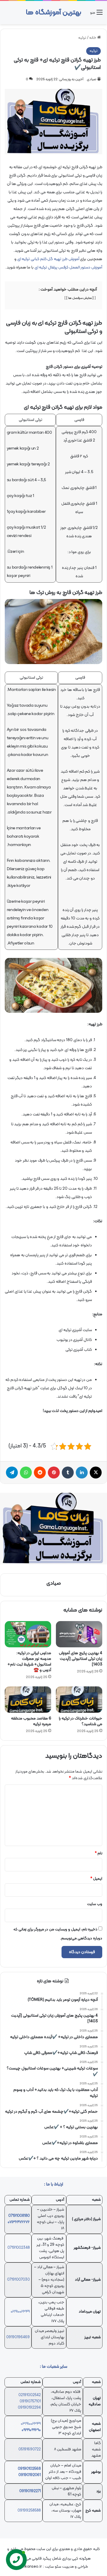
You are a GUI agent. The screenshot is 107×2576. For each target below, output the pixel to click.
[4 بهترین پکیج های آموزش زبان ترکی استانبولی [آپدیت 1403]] (79, 1634)
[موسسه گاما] (53, 1529)
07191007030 (18, 2280)
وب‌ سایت (95, 1904)
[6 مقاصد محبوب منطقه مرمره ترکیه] (28, 1700)
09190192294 (29, 2408)
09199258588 (29, 2511)
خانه (93, 38)
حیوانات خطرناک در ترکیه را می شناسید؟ (81, 1721)
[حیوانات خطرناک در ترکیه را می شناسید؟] (79, 1700)
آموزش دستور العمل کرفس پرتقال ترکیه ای (68, 267)
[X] (96, 1473)
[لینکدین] (82, 1473)
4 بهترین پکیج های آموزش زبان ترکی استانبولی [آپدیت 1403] (81, 1659)
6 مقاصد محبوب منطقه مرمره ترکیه (31, 1721)
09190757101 (30, 2401)
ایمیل (96, 1879)
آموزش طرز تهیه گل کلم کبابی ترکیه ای (48, 259)
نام (99, 1853)
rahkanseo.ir (30, 2567)
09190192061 (30, 2475)
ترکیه (82, 38)
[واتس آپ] (26, 1473)
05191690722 (30, 2450)
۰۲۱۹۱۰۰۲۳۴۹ (20, 2312)
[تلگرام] (12, 1473)
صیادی (92, 79)
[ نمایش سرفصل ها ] (80, 298)
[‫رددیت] (40, 1473)
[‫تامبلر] (68, 1473)
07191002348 (19, 2248)
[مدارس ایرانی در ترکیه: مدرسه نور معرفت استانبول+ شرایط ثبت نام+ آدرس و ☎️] (28, 1634)
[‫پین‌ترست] (54, 1473)
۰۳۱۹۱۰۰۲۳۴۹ (31, 2424)
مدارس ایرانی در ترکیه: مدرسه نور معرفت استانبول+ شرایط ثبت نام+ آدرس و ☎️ (29, 1662)
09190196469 (18, 2337)
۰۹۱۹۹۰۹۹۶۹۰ (31, 2430)
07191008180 (19, 2216)
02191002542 (30, 2395)
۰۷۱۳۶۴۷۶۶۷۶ (19, 2222)
